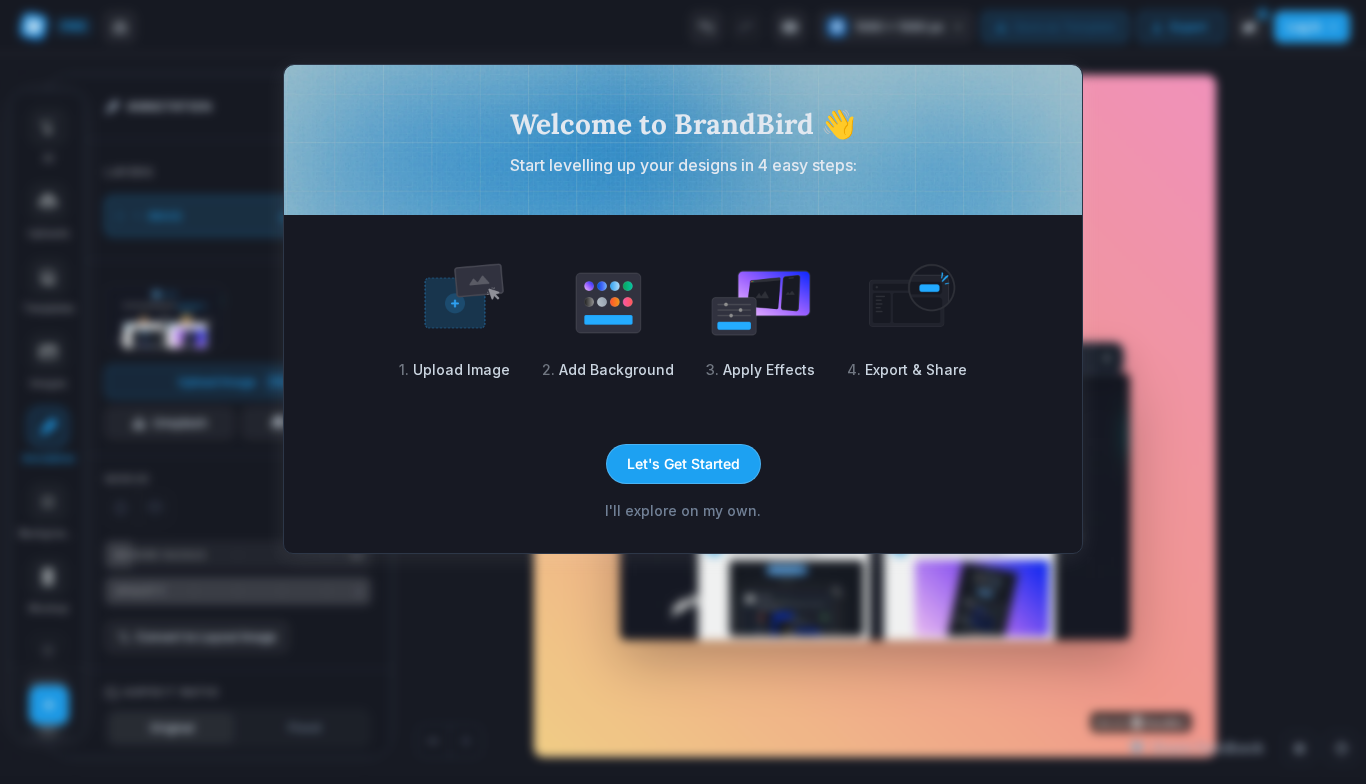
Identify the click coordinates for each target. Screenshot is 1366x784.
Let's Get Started (683, 463)
